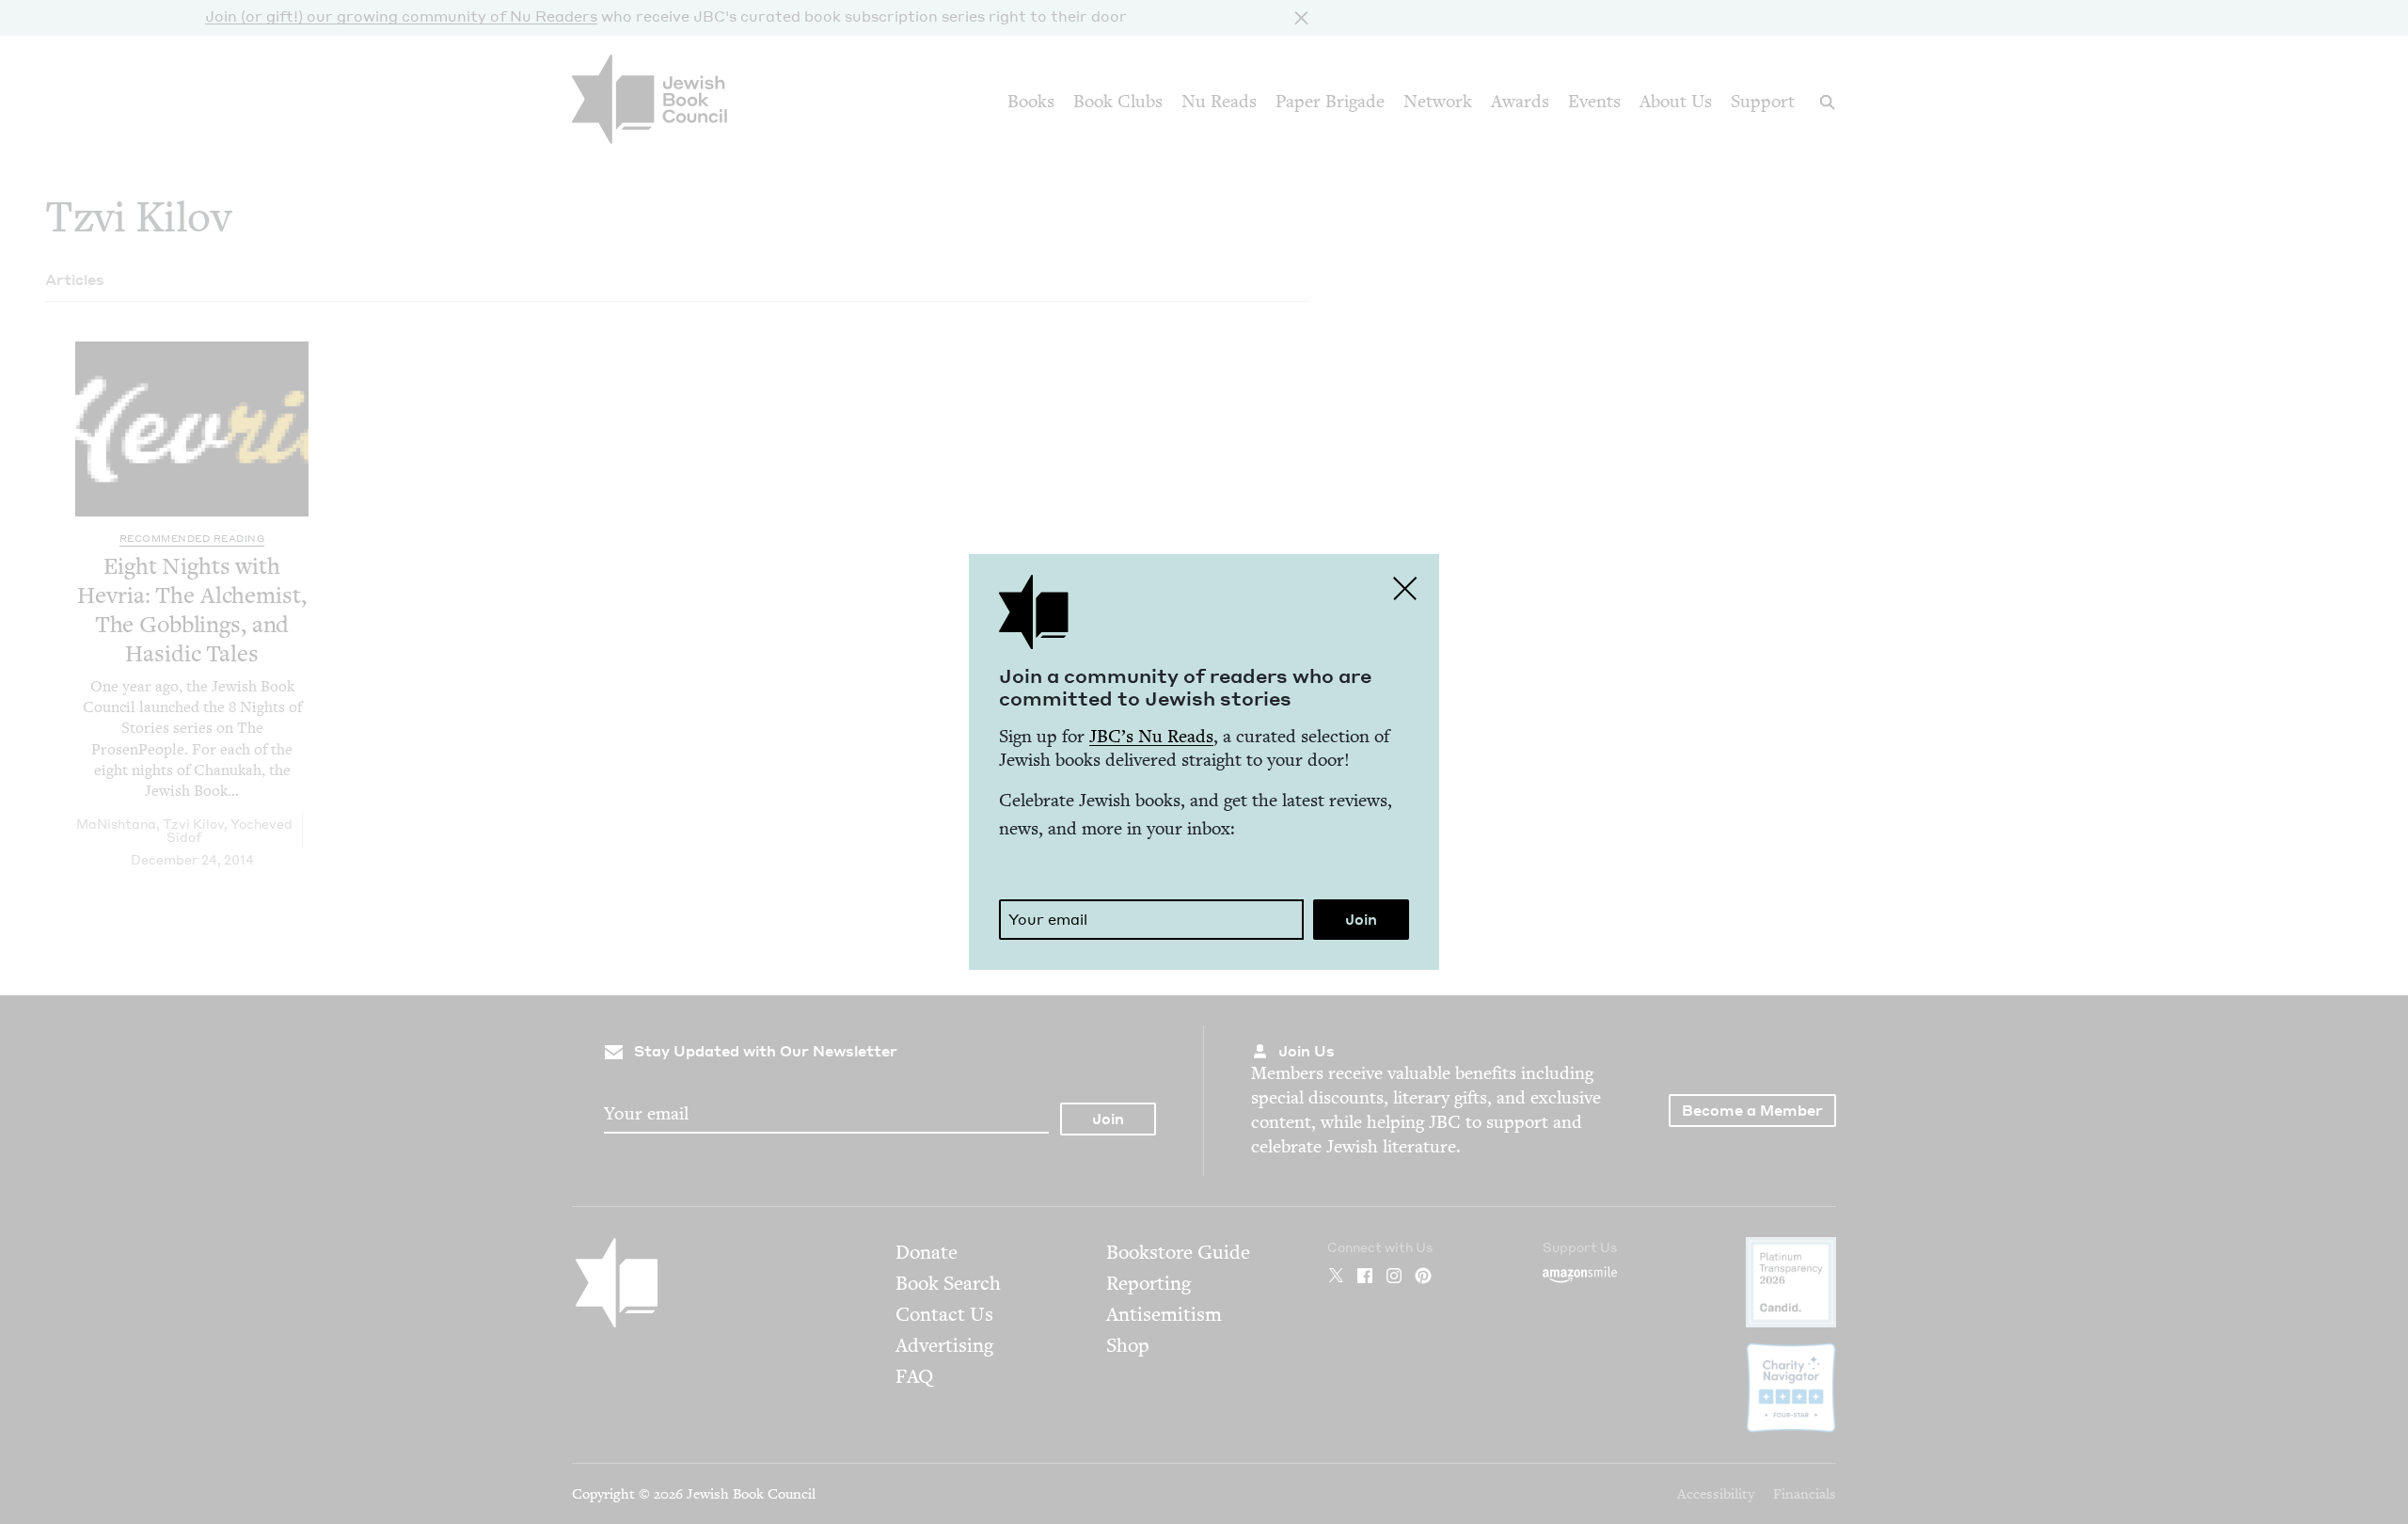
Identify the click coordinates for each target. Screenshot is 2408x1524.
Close (1405, 588)
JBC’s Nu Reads (1151, 736)
